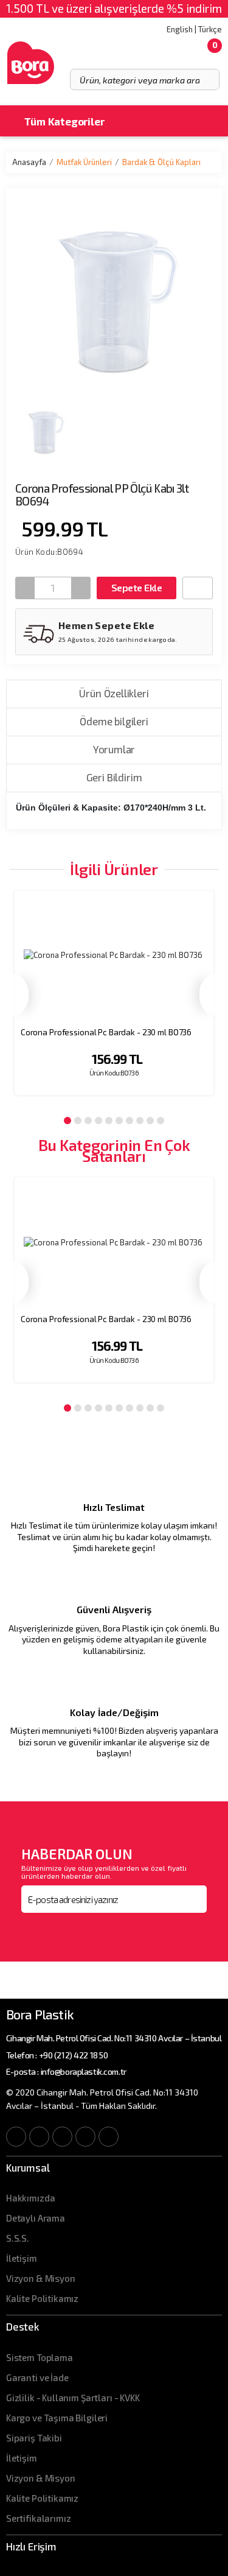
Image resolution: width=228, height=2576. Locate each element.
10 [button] (161, 1121)
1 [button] (67, 1121)
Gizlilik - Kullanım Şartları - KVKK (73, 2398)
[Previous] (19, 995)
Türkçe (210, 29)
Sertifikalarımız (39, 2518)
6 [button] (119, 1121)
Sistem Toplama (40, 2357)
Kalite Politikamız (42, 2298)
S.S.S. (18, 2238)
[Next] (209, 995)
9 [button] (150, 1121)
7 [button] (130, 1121)
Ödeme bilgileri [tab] (114, 721)
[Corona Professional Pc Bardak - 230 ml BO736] (114, 956)
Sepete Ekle (136, 587)
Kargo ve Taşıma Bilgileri (57, 2418)
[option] (114, 1001)
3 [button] (88, 1121)
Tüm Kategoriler (63, 121)
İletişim (22, 2258)
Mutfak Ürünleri (84, 162)
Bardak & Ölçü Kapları (161, 162)
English (180, 29)
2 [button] (78, 1121)
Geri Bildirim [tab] (114, 777)
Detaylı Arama (36, 2218)
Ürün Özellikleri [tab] (114, 693)
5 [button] (109, 1121)
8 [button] (140, 1121)
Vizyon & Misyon (41, 2278)
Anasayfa (29, 162)
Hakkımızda (31, 2198)
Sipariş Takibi (34, 2438)
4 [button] (98, 1121)
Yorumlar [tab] (114, 749)
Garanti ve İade (37, 2377)
